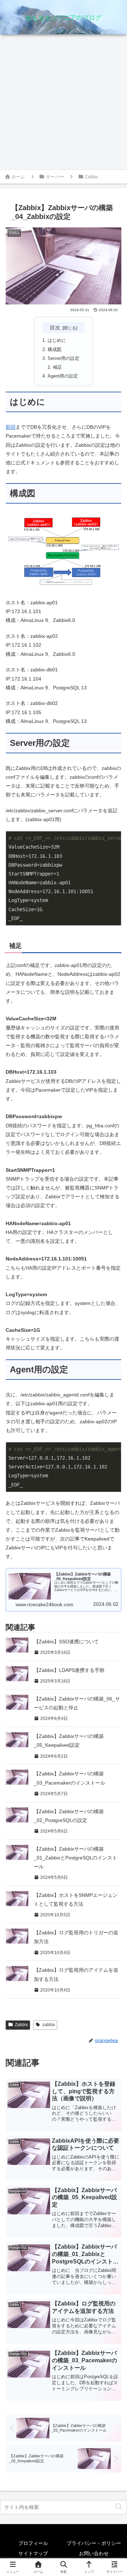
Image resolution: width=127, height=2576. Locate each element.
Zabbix (21, 2025)
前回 (11, 427)
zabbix (49, 2025)
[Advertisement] (64, 102)
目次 (55, 328)
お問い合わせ (94, 2553)
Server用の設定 (64, 358)
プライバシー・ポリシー (94, 2543)
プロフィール (33, 2543)
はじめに (57, 340)
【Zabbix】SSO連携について (66, 1642)
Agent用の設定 (63, 376)
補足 (58, 367)
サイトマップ (33, 2553)
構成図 (55, 350)
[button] (119, 2507)
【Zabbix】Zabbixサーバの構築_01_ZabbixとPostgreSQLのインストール (75, 1858)
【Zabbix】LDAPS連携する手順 (69, 1670)
